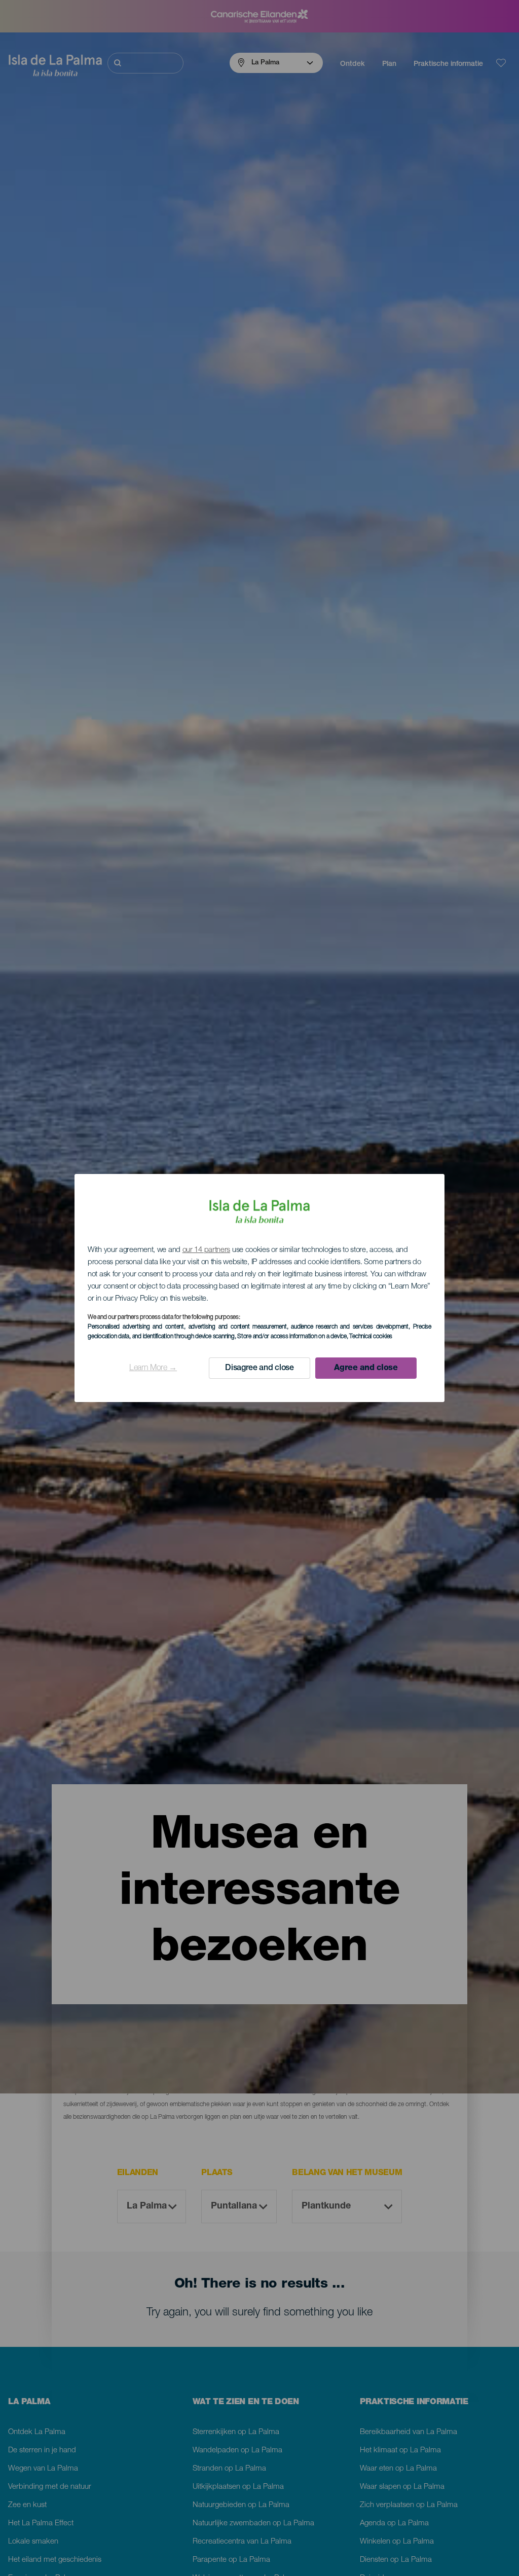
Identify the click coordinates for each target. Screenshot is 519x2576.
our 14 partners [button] (207, 1250)
